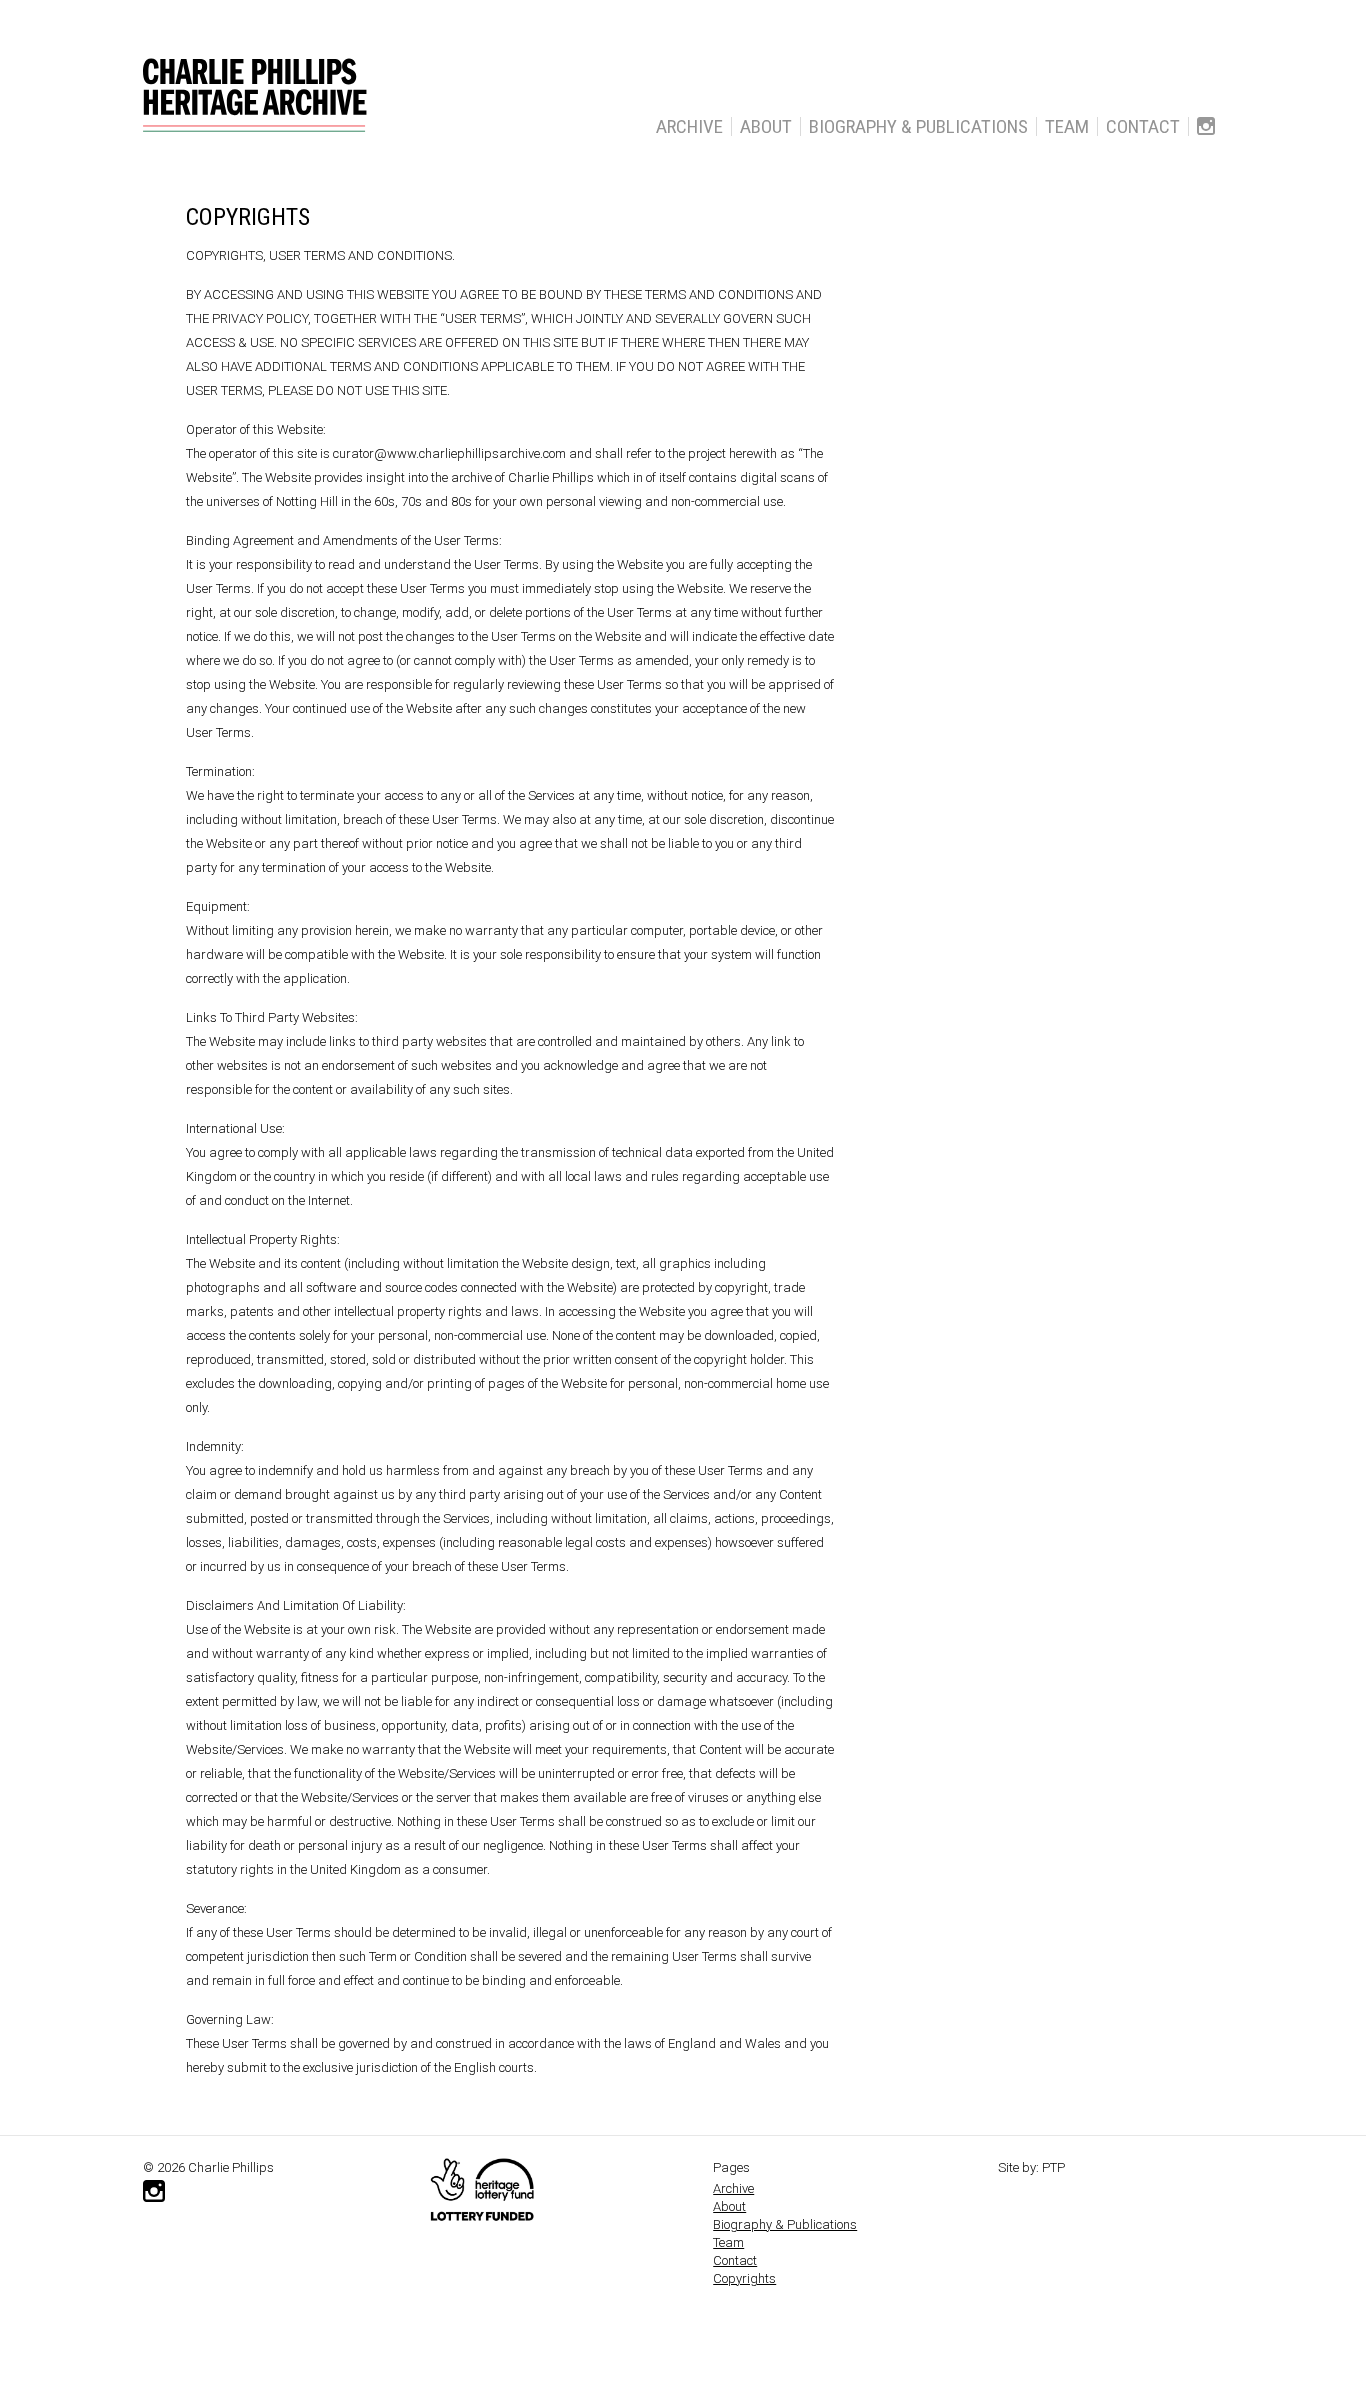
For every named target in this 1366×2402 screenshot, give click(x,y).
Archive (689, 126)
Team (1067, 126)
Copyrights (744, 2278)
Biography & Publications (918, 126)
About (766, 126)
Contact (1143, 126)
